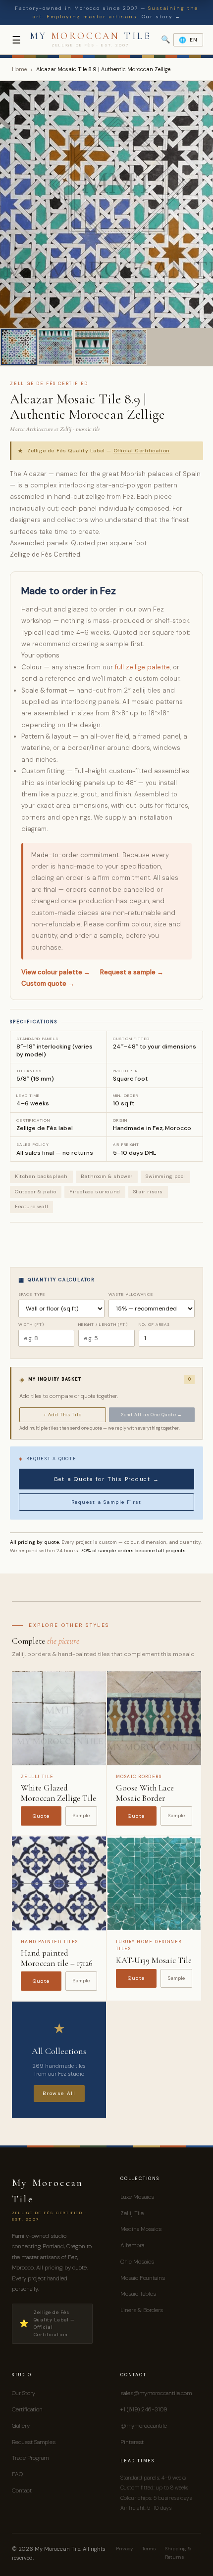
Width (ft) (31, 1324)
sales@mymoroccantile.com (156, 2393)
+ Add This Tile (63, 1415)
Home (19, 69)
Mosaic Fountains (143, 2278)
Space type (32, 1294)
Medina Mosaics (141, 2229)
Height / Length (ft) (103, 1324)
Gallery (21, 2426)
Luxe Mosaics (137, 2197)
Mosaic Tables (138, 2294)
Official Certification (142, 451)
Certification (27, 2409)
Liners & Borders (142, 2310)
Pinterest (132, 2442)
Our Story (24, 2393)
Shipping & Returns (178, 2553)
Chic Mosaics (137, 2262)
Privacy (125, 2549)
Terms (149, 2549)
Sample (81, 1815)
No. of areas (154, 1324)
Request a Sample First (106, 1502)
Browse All (59, 2093)
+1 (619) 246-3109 (144, 2409)
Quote (41, 1816)
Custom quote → (48, 983)
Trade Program (30, 2458)
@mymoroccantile (144, 2426)
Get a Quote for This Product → (107, 1479)
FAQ (17, 2474)
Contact (22, 2490)
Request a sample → (132, 972)
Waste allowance (131, 1294)
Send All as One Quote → (152, 1415)
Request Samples (34, 2442)
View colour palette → (56, 972)
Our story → (161, 17)
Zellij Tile (132, 2213)
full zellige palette (142, 667)
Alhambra (132, 2245)
